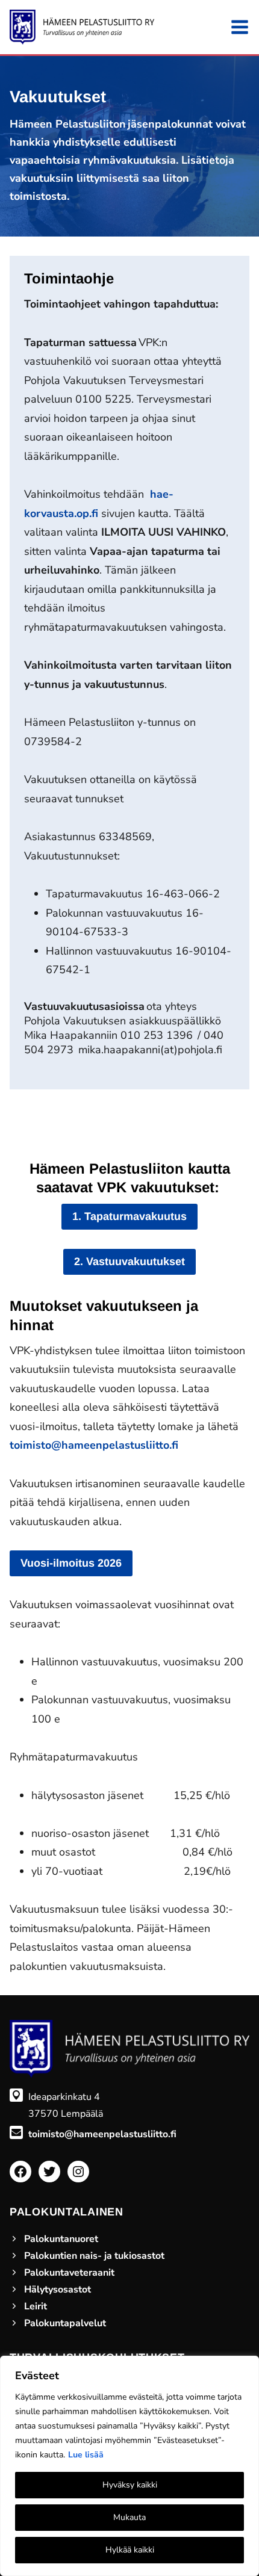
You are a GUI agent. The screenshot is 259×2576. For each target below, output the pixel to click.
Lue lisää (86, 2455)
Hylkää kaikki (130, 2550)
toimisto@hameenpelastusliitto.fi (94, 1445)
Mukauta (129, 2517)
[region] (129, 2466)
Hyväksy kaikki (130, 2485)
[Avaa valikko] (240, 27)
